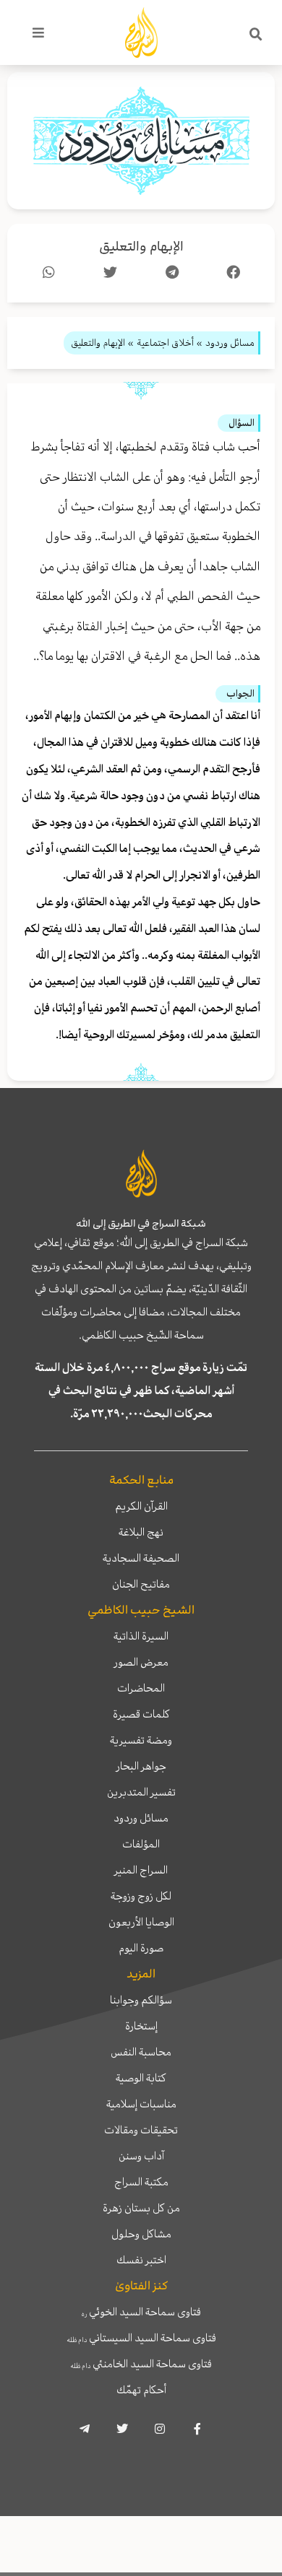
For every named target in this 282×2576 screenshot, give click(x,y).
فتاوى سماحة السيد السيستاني (141, 2338)
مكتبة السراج (141, 2182)
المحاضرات (141, 1688)
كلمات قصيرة (141, 1714)
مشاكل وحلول (141, 2234)
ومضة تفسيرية (141, 1740)
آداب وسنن (141, 2156)
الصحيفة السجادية (141, 1558)
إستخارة (141, 2026)
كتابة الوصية (141, 2078)
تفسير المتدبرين (141, 1792)
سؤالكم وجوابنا (141, 2000)
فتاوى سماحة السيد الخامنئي (141, 2364)
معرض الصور (141, 1662)
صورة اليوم (141, 1948)
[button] (256, 35)
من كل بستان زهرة (141, 2208)
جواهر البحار (141, 1766)
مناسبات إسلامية (141, 2104)
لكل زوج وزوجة (141, 1896)
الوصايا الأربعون (141, 1922)
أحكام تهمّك (141, 2390)
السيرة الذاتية (141, 1636)
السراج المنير (141, 1870)
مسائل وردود (141, 1818)
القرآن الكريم (141, 1506)
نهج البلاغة (141, 1532)
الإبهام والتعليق (141, 247)
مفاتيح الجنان (141, 1584)
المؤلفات (141, 1844)
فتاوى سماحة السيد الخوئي (141, 2312)
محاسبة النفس (141, 2052)
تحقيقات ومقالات (141, 2130)
